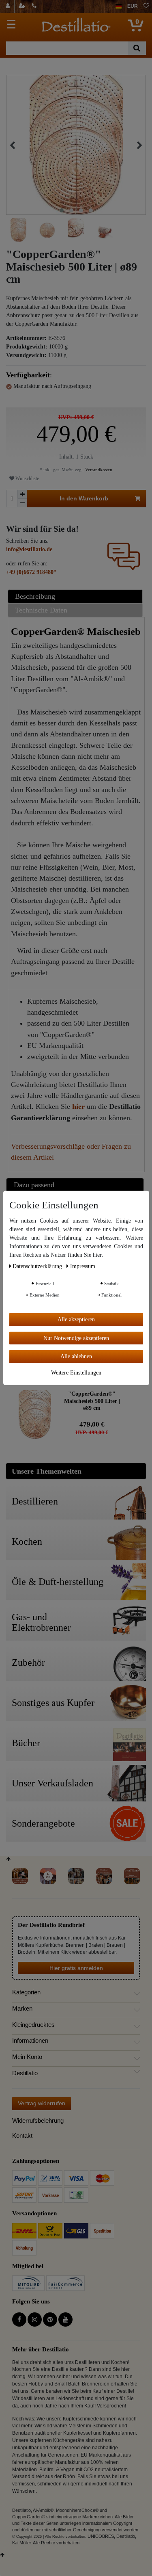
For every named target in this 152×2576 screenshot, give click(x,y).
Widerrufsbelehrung (38, 2120)
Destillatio (25, 2073)
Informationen (30, 2041)
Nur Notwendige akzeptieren (76, 1338)
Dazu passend (34, 1185)
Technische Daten (41, 610)
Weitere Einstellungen (76, 1372)
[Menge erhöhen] (22, 494)
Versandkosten (98, 470)
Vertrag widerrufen (42, 2103)
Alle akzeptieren (76, 1319)
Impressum (83, 1266)
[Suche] (137, 48)
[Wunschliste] (146, 6)
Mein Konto (27, 2057)
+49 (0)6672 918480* (31, 572)
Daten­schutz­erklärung (38, 1266)
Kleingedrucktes (33, 2025)
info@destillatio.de (29, 549)
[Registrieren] (23, 6)
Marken (22, 2009)
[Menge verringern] (22, 503)
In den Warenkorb (84, 498)
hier (78, 1106)
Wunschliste (27, 478)
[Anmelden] (9, 6)
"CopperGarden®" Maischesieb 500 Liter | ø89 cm (92, 1401)
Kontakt (22, 2135)
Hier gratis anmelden (76, 1968)
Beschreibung (35, 596)
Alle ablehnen (76, 1356)
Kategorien (26, 1992)
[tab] (76, 596)
